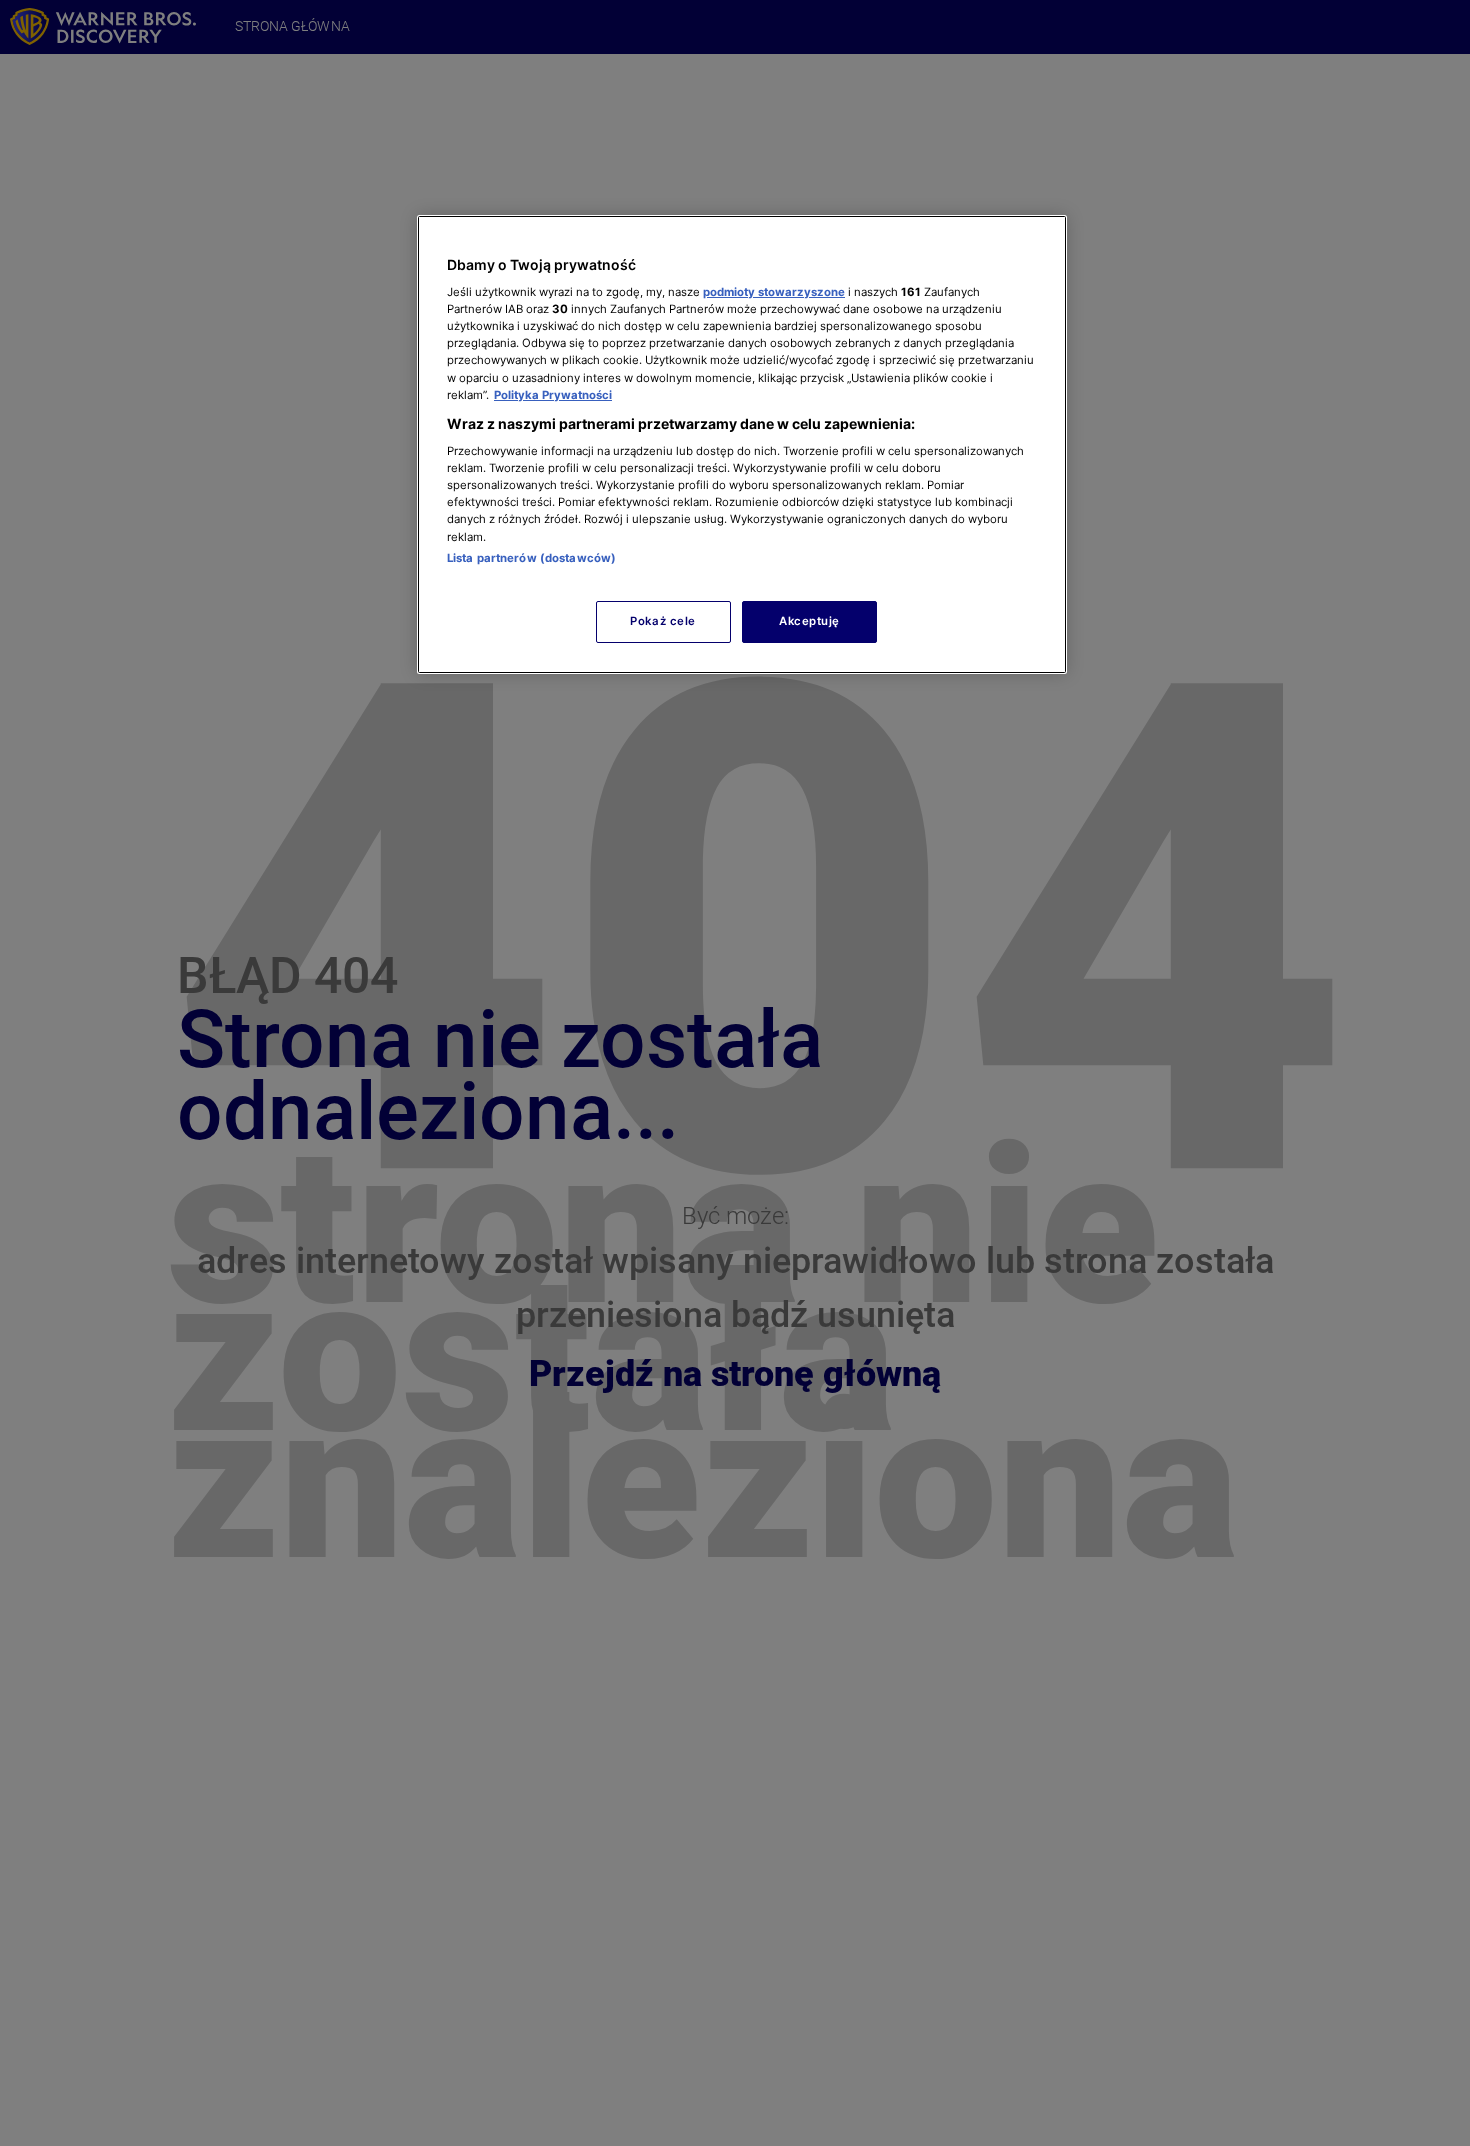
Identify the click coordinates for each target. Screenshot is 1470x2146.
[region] (742, 444)
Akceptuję (809, 621)
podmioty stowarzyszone (774, 292)
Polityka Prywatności (553, 395)
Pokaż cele (663, 621)
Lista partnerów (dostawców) (531, 558)
